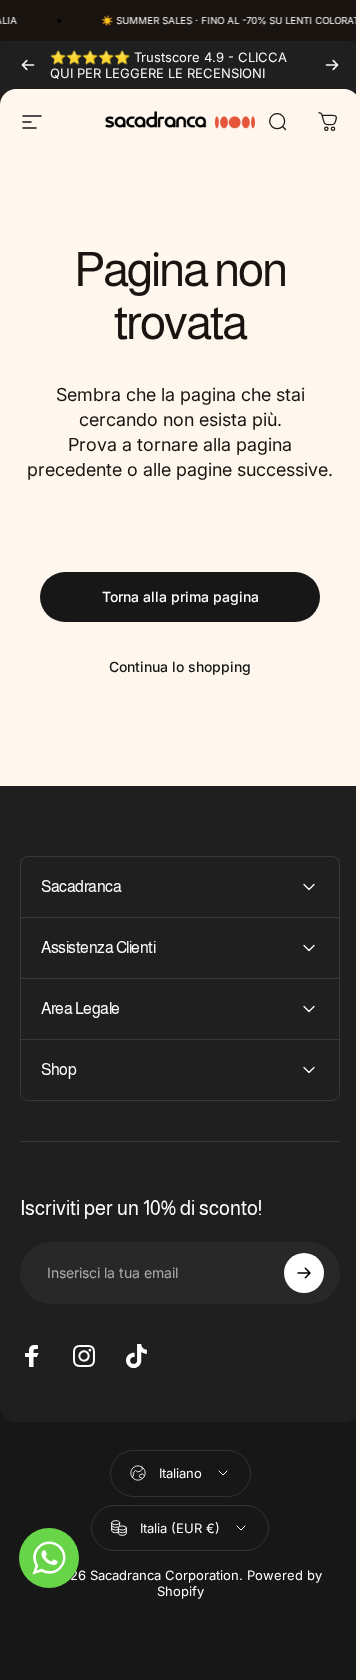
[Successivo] (332, 65)
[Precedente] (28, 65)
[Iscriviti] (289, 1299)
